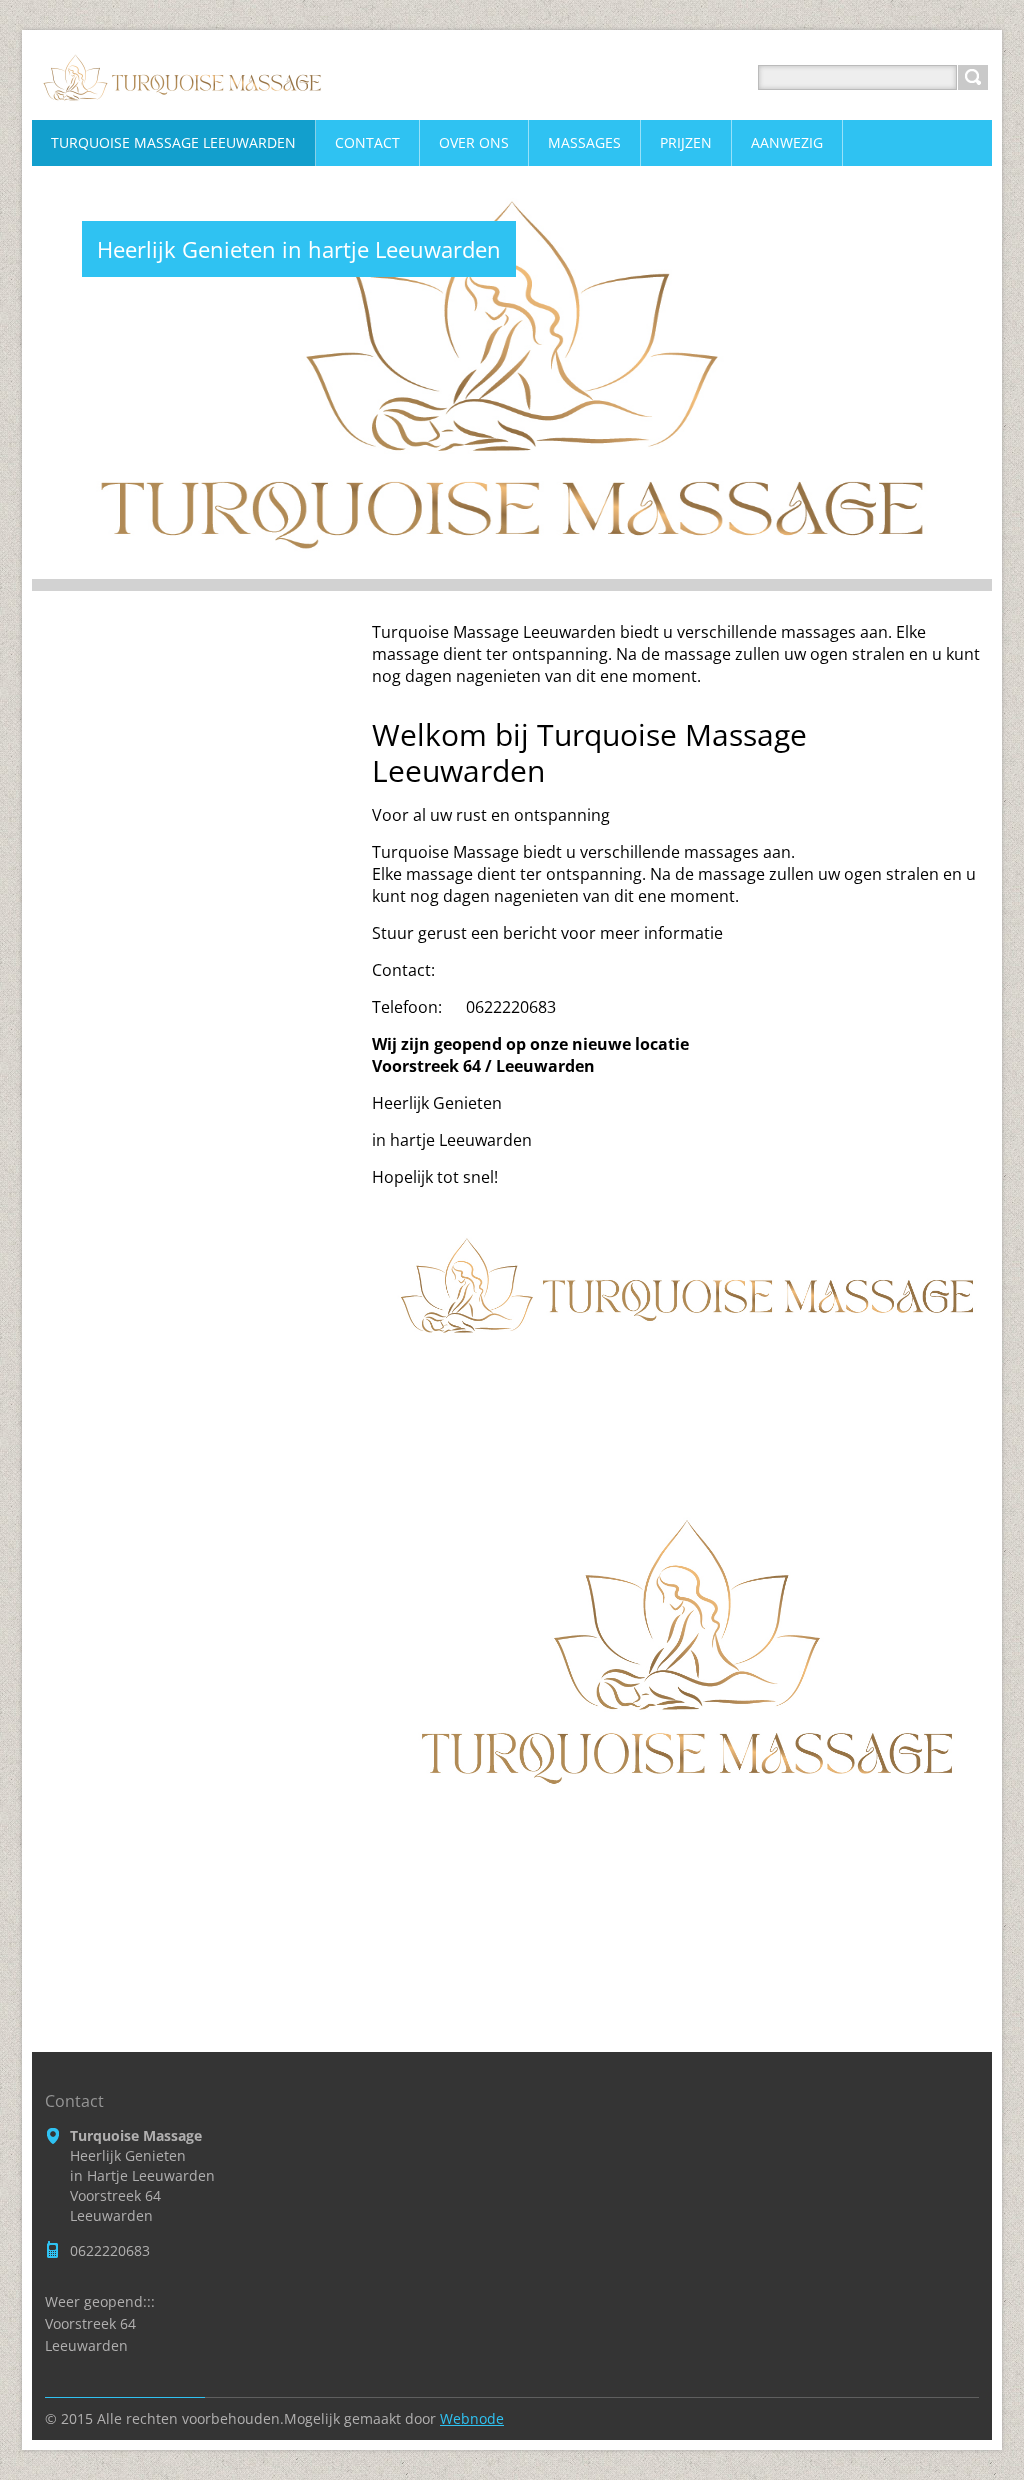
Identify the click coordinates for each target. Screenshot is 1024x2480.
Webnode (472, 2418)
